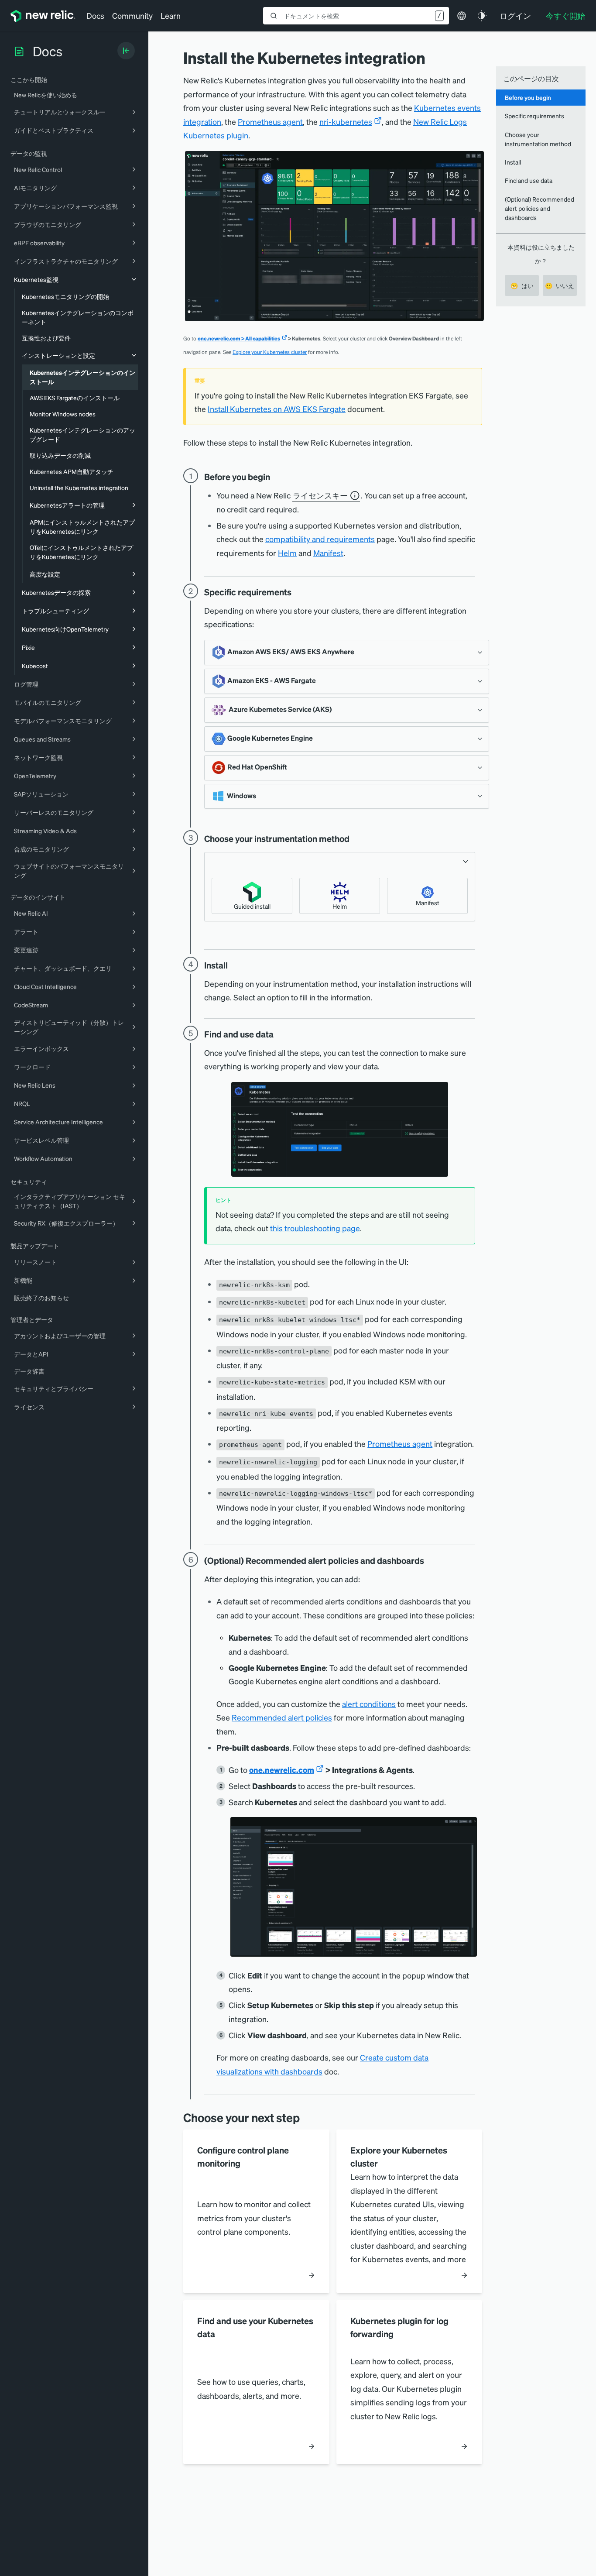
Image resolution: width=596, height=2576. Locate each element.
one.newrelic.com (282, 1770)
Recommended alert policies (282, 1717)
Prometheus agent (270, 122)
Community (132, 15)
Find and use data (529, 180)
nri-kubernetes (346, 122)
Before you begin (528, 97)
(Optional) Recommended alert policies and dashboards (539, 208)
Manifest (328, 553)
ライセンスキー (320, 495)
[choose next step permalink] (306, 2117)
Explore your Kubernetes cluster (270, 352)
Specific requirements (534, 116)
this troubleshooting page (315, 1228)
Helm (287, 553)
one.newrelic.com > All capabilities (239, 338)
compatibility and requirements (320, 539)
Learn (171, 15)
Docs (95, 15)
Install (513, 162)
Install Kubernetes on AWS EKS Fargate (277, 409)
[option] (252, 896)
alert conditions (369, 1704)
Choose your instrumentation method (538, 139)
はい (522, 285)
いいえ (560, 285)
